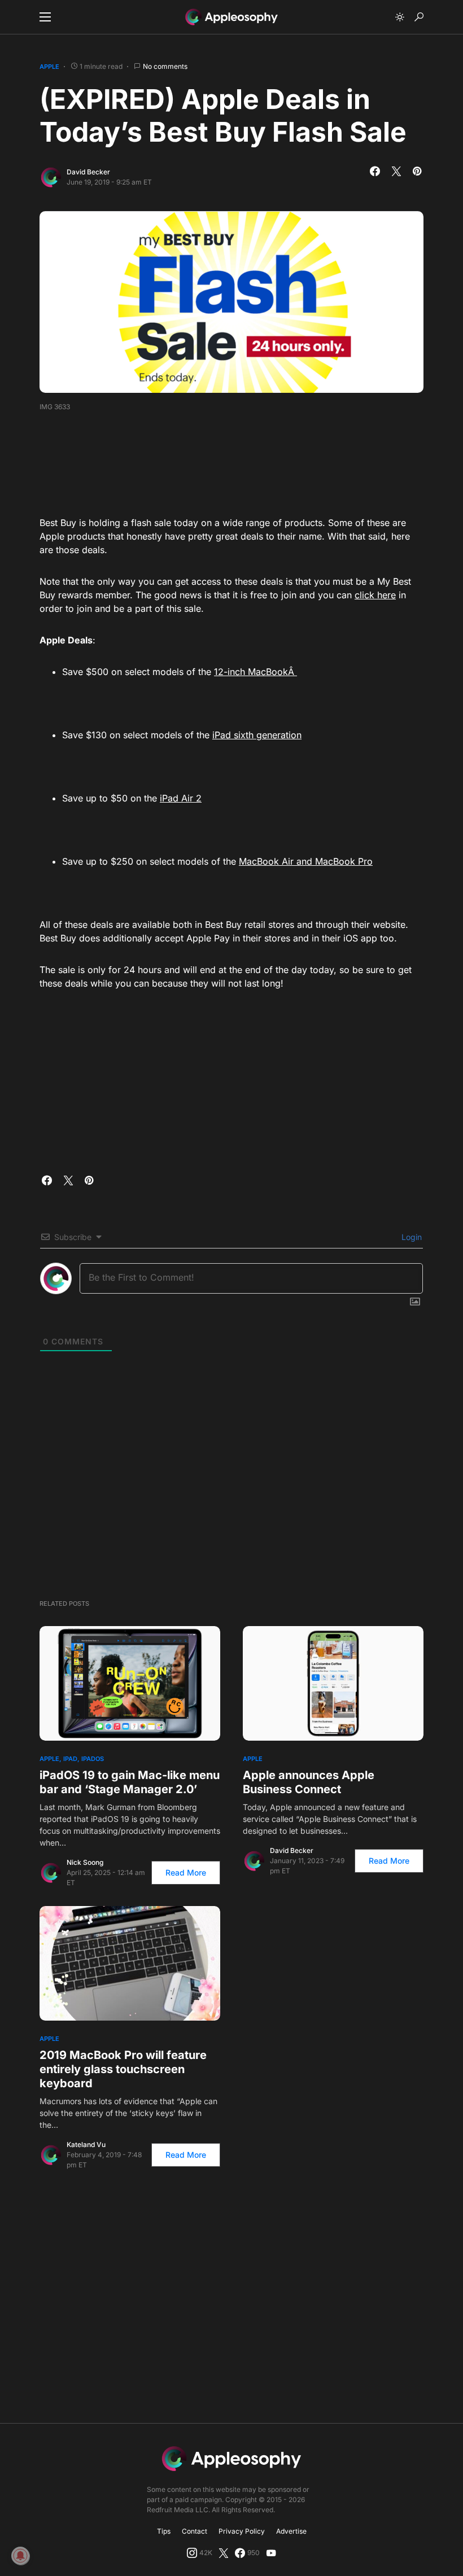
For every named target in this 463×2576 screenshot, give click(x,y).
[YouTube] (271, 2553)
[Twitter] (224, 2553)
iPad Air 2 (181, 798)
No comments (165, 66)
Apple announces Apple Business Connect (309, 1782)
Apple (49, 67)
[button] (45, 17)
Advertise (291, 2531)
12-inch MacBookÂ (255, 672)
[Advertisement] (245, 460)
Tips (164, 2531)
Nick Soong (85, 1862)
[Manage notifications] (20, 2556)
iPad (70, 1759)
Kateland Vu (86, 2145)
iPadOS (93, 1759)
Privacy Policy (242, 2531)
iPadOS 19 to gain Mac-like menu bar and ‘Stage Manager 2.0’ (130, 1782)
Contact (195, 2531)
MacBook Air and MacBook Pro (306, 861)
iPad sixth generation (257, 735)
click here (375, 595)
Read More (186, 1872)
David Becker (88, 172)
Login (410, 1237)
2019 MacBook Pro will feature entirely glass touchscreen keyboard (123, 2069)
